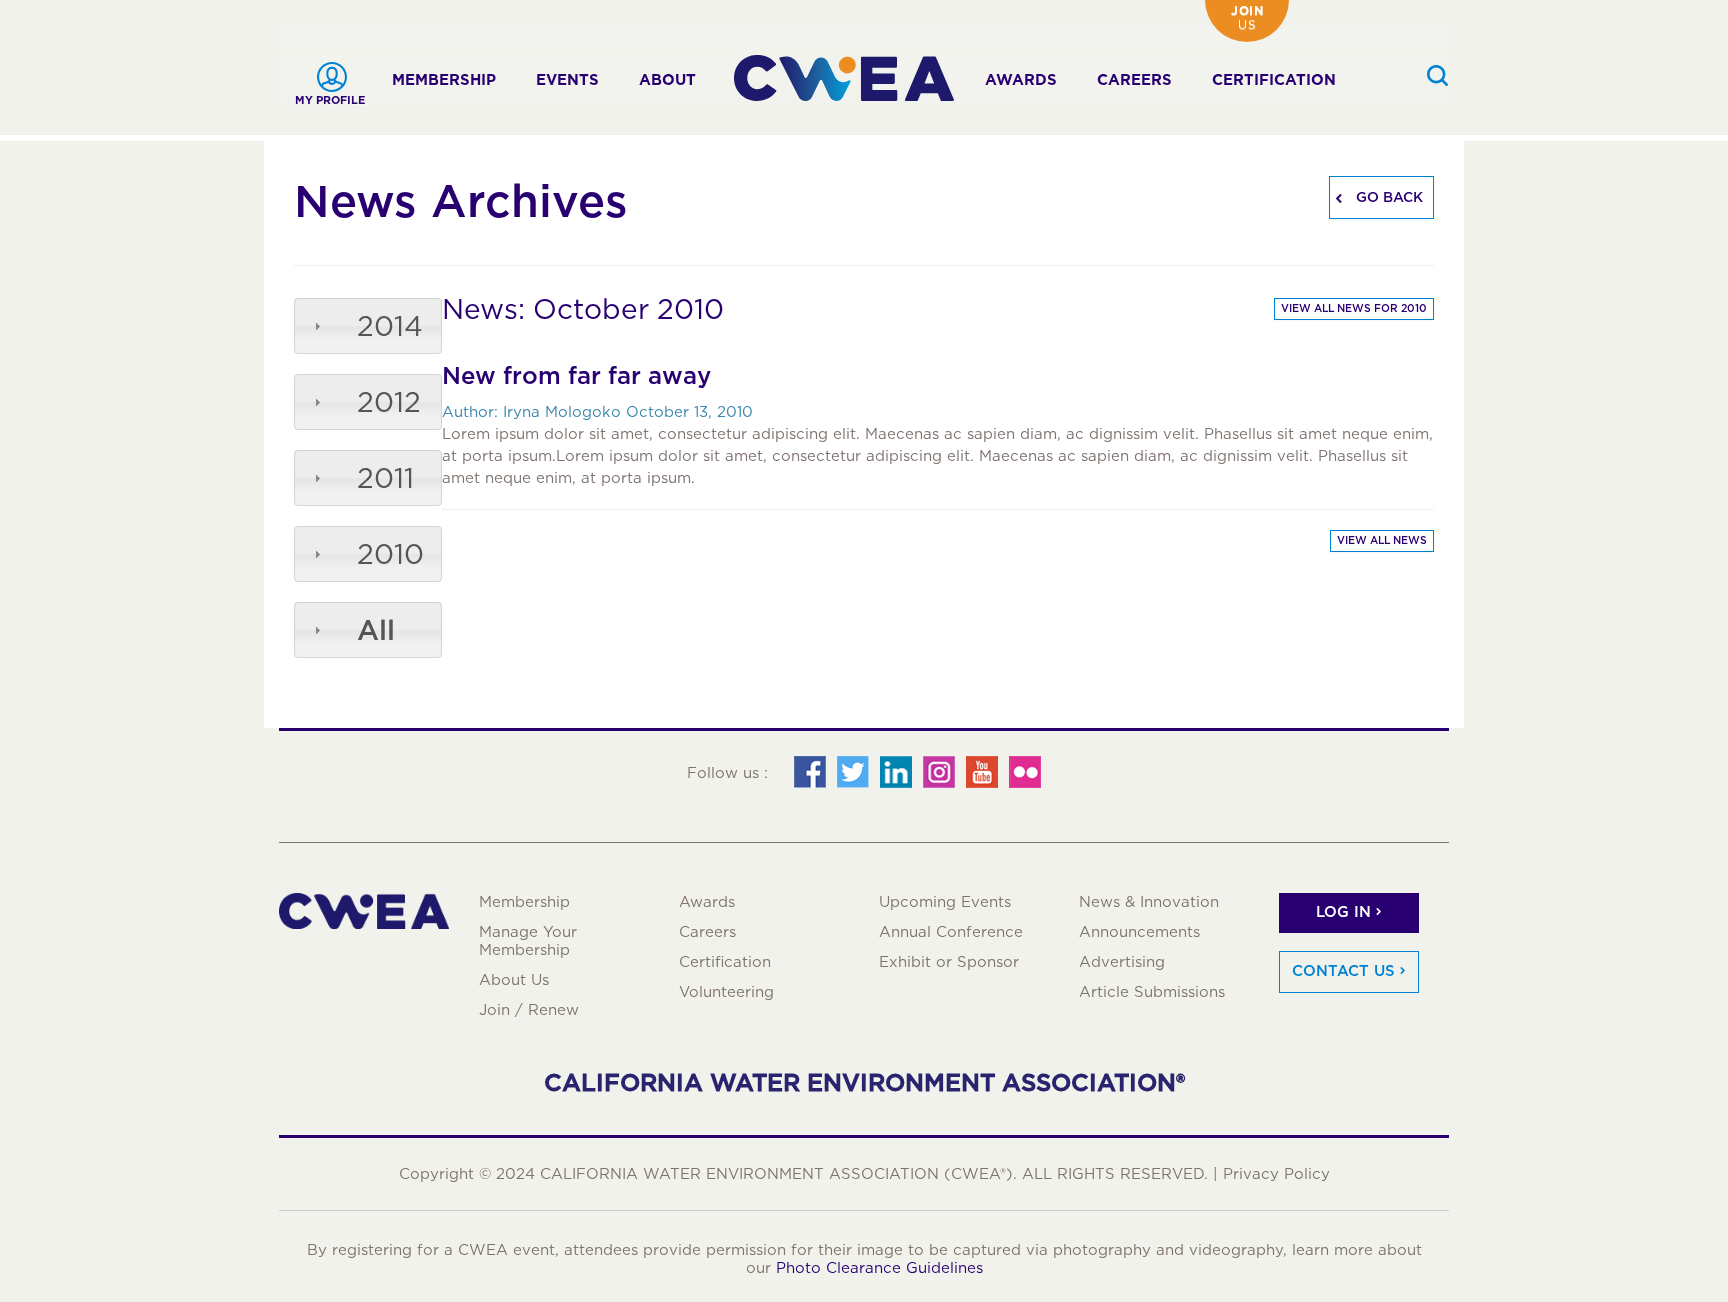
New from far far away (576, 375)
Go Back (1387, 197)
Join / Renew (529, 1010)
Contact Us (1343, 971)
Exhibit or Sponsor (949, 962)
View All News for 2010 (1354, 308)
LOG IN (1343, 912)
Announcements (1139, 932)
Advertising (1122, 962)
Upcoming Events (945, 902)
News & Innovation (1149, 902)
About (667, 80)
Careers (1134, 80)
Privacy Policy (1276, 1174)
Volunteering (726, 992)
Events (567, 80)
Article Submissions (1152, 992)
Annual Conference (951, 932)
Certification (1274, 80)
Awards (1021, 80)
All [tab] (376, 630)
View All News (1382, 540)
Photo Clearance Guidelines (879, 1268)
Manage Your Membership (528, 941)
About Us (514, 980)
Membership (444, 80)
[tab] (368, 326)
